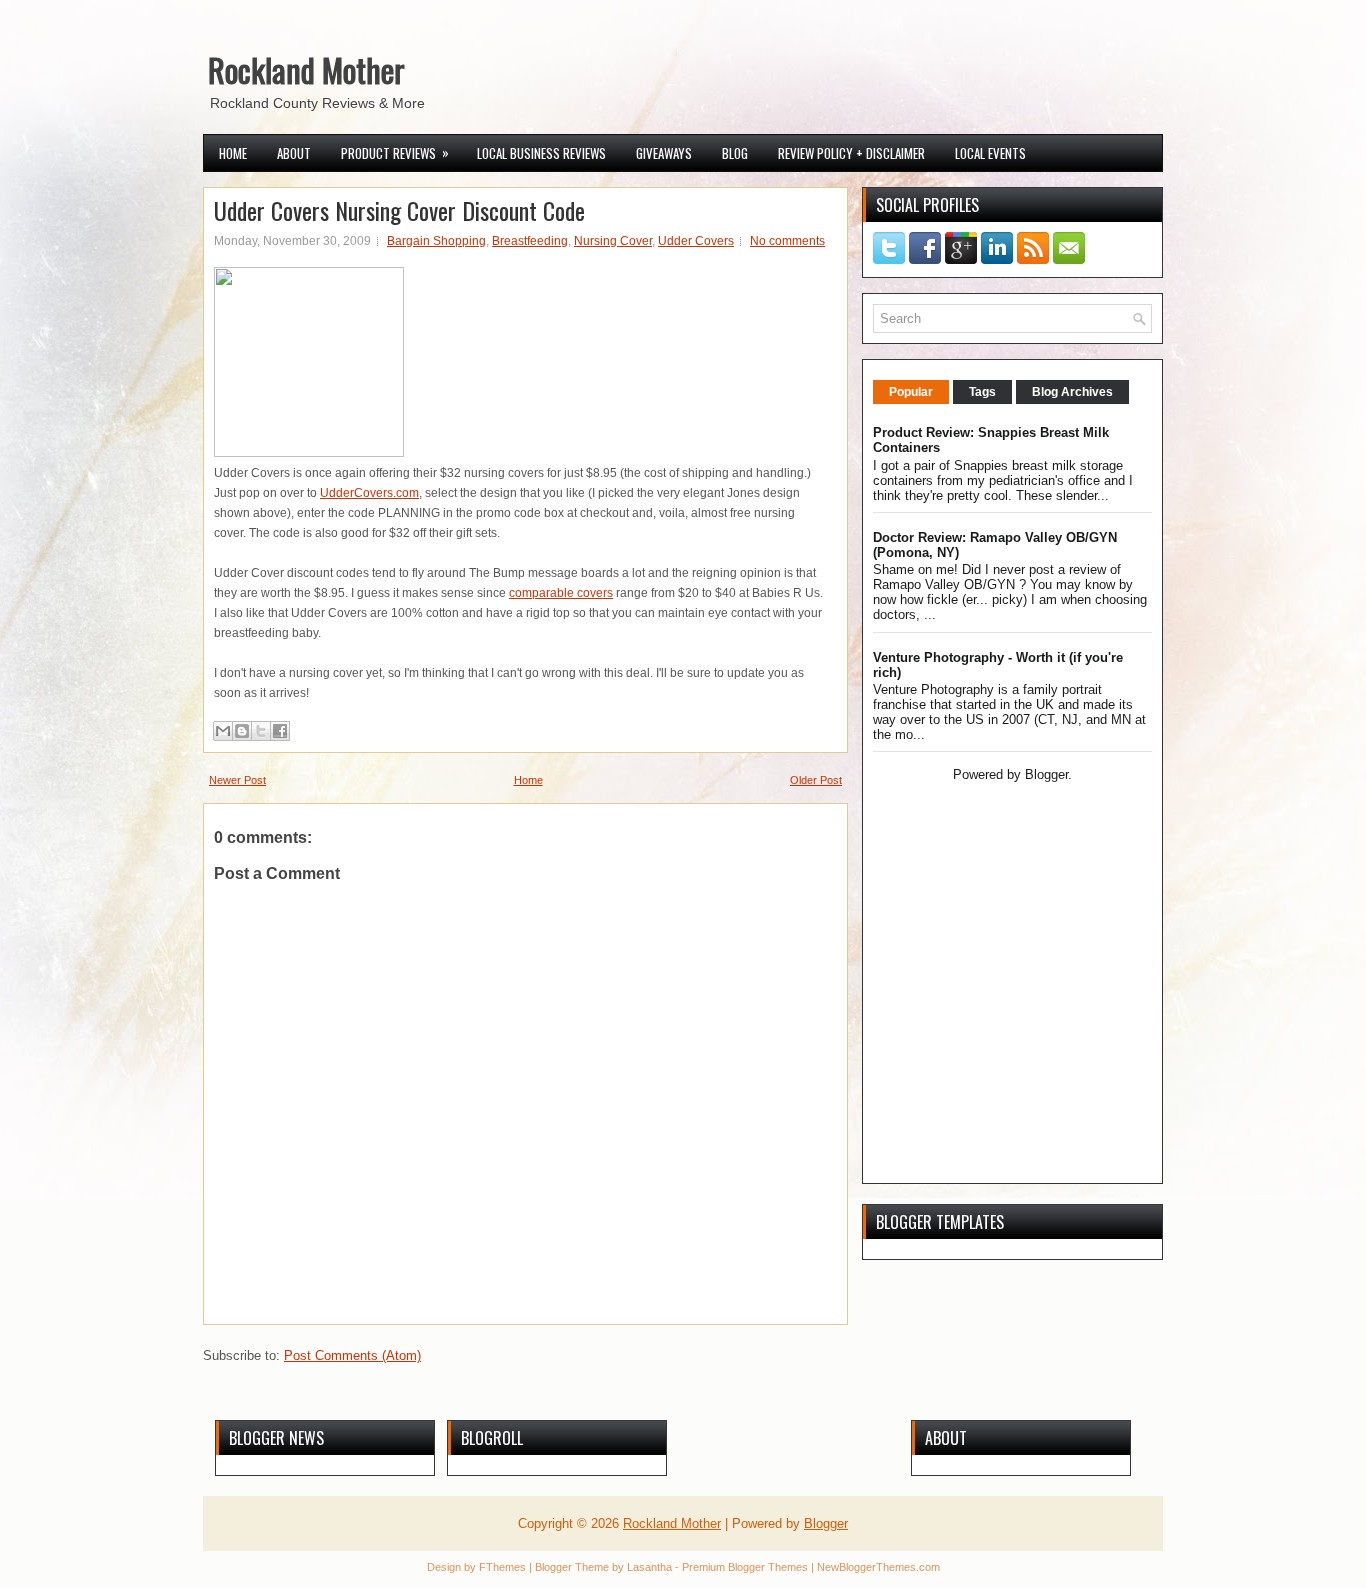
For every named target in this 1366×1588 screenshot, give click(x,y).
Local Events (990, 153)
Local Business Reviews (541, 153)
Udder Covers (696, 241)
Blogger (1046, 774)
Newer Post (237, 780)
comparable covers (561, 593)
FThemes (502, 1567)
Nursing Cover (613, 241)
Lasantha (649, 1567)
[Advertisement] (998, 1030)
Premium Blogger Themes (745, 1567)
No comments (787, 241)
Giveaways (664, 153)
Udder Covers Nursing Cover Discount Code (399, 210)
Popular (911, 392)
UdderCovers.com (369, 493)
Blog (735, 153)
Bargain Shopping (436, 241)
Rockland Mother (306, 69)
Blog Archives (1072, 392)
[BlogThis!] (242, 731)
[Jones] (309, 453)
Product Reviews (395, 152)
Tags (982, 392)
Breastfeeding (530, 241)
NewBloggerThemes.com (878, 1567)
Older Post (816, 780)
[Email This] (223, 731)
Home (233, 153)
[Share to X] (261, 731)
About (294, 153)
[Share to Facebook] (280, 731)
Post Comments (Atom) (352, 1355)
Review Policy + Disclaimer (851, 153)
